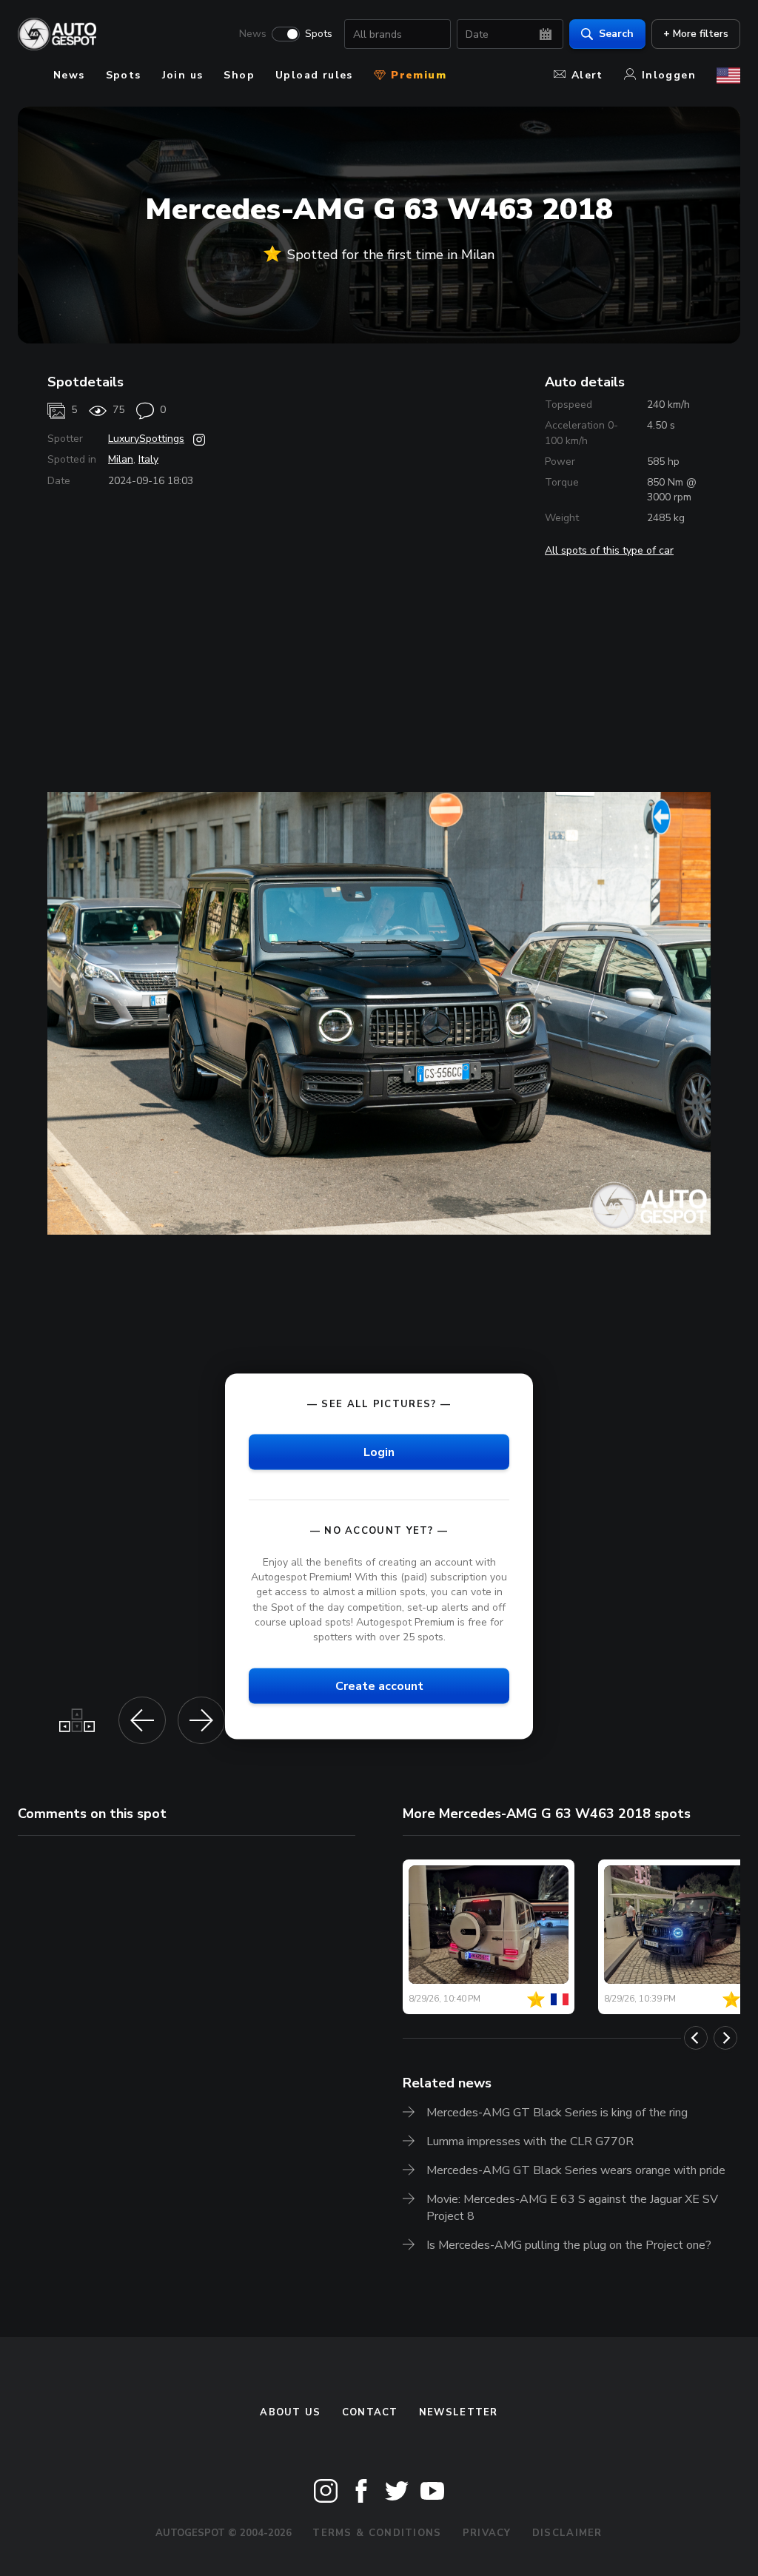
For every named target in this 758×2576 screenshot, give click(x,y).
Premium (417, 75)
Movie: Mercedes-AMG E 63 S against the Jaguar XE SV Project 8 (572, 2208)
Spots (319, 34)
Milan (121, 459)
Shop (239, 75)
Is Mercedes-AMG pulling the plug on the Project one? (569, 2245)
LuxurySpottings (146, 439)
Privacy (487, 2533)
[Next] (725, 2038)
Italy (148, 459)
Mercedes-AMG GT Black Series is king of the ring (557, 2113)
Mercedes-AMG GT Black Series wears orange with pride (576, 2170)
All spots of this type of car (609, 550)
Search (616, 34)
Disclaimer (567, 2533)
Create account (379, 1686)
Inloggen (669, 75)
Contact (370, 2412)
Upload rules (314, 75)
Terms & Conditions (377, 2533)
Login (379, 1452)
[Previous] (696, 2038)
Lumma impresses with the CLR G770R (530, 2141)
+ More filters (696, 34)
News (253, 34)
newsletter (459, 2412)
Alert (587, 75)
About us (290, 2412)
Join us (183, 75)
